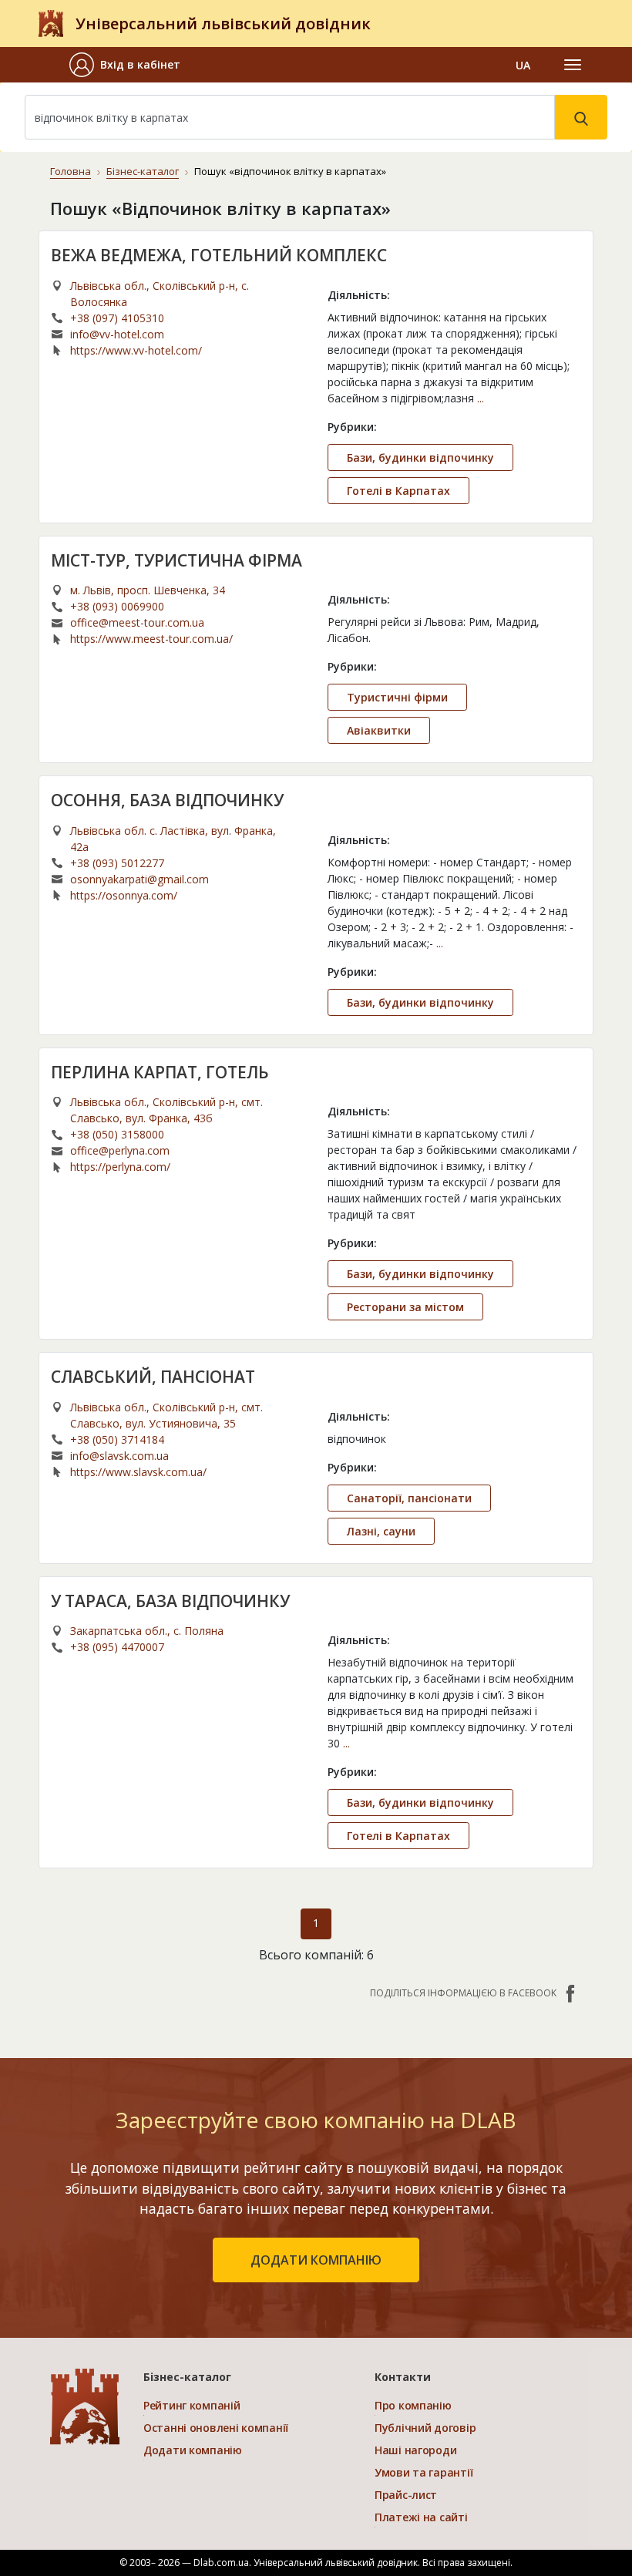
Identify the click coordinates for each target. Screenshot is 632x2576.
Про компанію (413, 2405)
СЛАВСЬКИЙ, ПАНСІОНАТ (153, 1377)
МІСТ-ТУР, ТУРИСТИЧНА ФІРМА (176, 560)
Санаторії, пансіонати (409, 1498)
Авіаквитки (379, 730)
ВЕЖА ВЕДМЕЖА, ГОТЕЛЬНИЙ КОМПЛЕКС (219, 255)
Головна (71, 171)
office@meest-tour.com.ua (137, 622)
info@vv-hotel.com (117, 334)
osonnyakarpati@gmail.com (140, 879)
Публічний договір (425, 2428)
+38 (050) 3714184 (117, 1439)
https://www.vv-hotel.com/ (136, 350)
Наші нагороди (415, 2450)
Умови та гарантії (424, 2472)
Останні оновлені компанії (216, 2428)
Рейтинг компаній (192, 2405)
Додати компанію (193, 2450)
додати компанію (316, 2260)
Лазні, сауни (381, 1531)
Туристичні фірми (397, 697)
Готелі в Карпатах (398, 491)
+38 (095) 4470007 (117, 1647)
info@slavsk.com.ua (119, 1456)
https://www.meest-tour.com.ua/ (151, 639)
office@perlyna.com (120, 1150)
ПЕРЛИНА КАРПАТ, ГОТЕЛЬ (160, 1072)
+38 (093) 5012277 (117, 863)
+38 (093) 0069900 (117, 606)
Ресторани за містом (405, 1307)
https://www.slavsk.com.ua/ (138, 1472)
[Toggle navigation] (573, 65)
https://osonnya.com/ (124, 895)
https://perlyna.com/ (120, 1167)
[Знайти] (581, 117)
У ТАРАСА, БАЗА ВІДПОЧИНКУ (170, 1601)
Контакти (403, 2377)
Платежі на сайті (421, 2517)
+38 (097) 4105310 (117, 318)
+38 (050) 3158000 (117, 1134)
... (481, 398)
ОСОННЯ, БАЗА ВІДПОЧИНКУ (167, 800)
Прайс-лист (406, 2495)
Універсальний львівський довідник (223, 24)
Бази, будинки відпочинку (420, 457)
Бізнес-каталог (143, 171)
